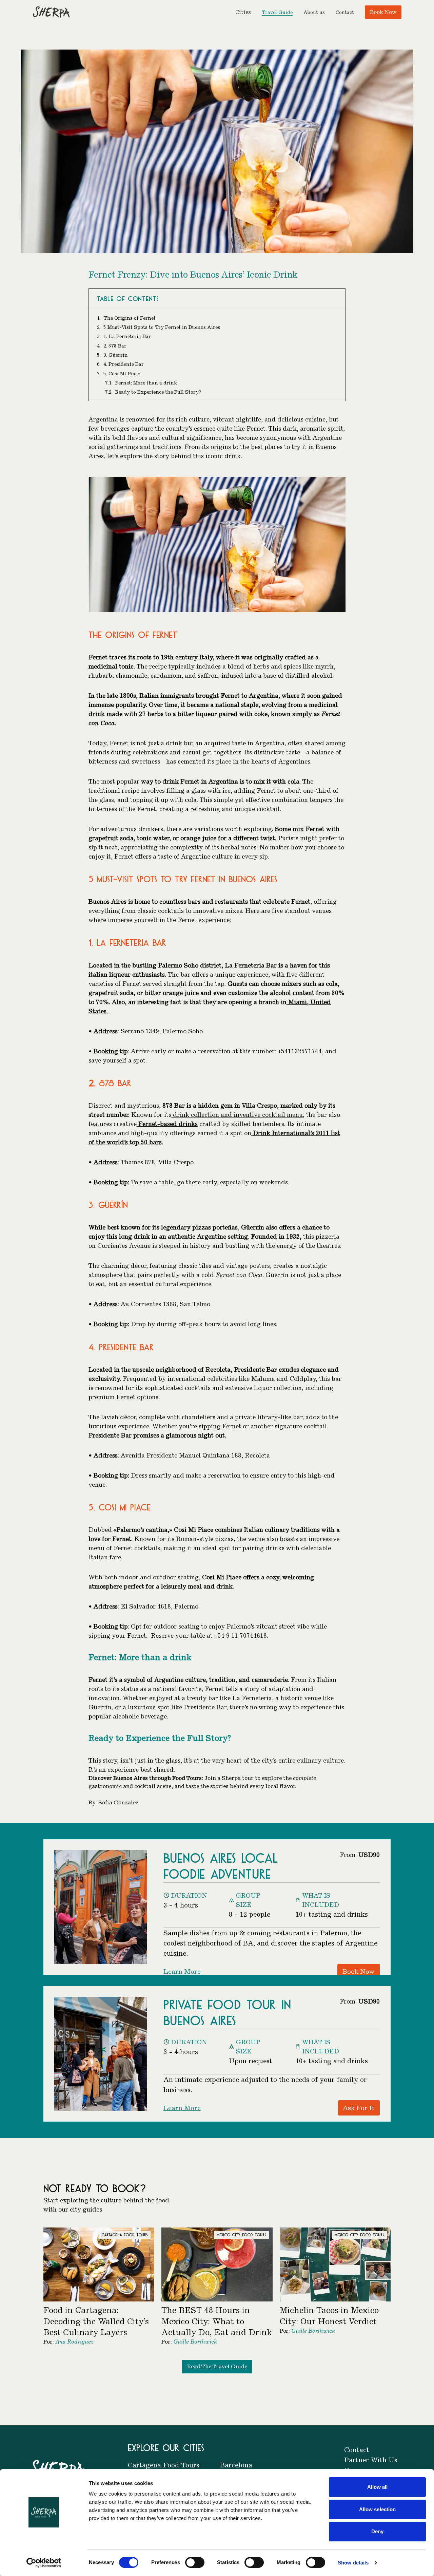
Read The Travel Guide (217, 2366)
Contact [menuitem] (345, 12)
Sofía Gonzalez (119, 1802)
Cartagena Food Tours (164, 2465)
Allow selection (378, 2509)
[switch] (195, 2562)
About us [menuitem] (314, 12)
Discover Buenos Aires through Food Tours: (146, 1778)
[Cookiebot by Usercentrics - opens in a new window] (44, 2563)
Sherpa (231, 1778)
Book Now (383, 12)
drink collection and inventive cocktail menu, (238, 1115)
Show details (353, 2563)
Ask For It (359, 2108)
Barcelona (236, 2465)
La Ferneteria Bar (132, 942)
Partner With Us (371, 2460)
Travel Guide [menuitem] (277, 12)
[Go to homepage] (51, 12)
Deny (377, 2531)
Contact (357, 2450)
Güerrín (113, 1205)
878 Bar (114, 1083)
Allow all (378, 2487)
